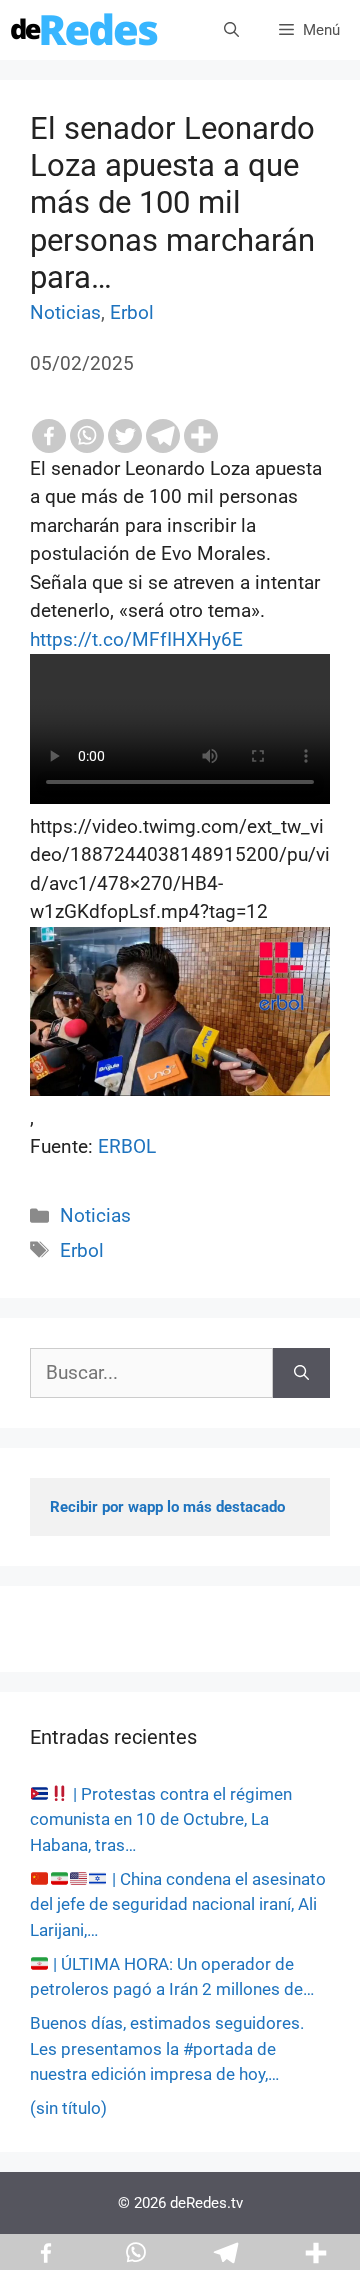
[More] (201, 436)
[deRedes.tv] (85, 30)
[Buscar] (301, 1373)
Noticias (65, 312)
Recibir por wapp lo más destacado (167, 1507)
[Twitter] (125, 436)
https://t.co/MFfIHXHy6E (136, 639)
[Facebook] (49, 436)
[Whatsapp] (87, 436)
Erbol (132, 312)
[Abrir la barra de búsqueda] (231, 30)
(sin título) (68, 2108)
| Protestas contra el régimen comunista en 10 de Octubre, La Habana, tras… (161, 1819)
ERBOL (127, 1146)
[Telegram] (163, 436)
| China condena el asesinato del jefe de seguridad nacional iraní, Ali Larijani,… (178, 1904)
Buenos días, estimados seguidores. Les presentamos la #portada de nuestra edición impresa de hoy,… (167, 2048)
